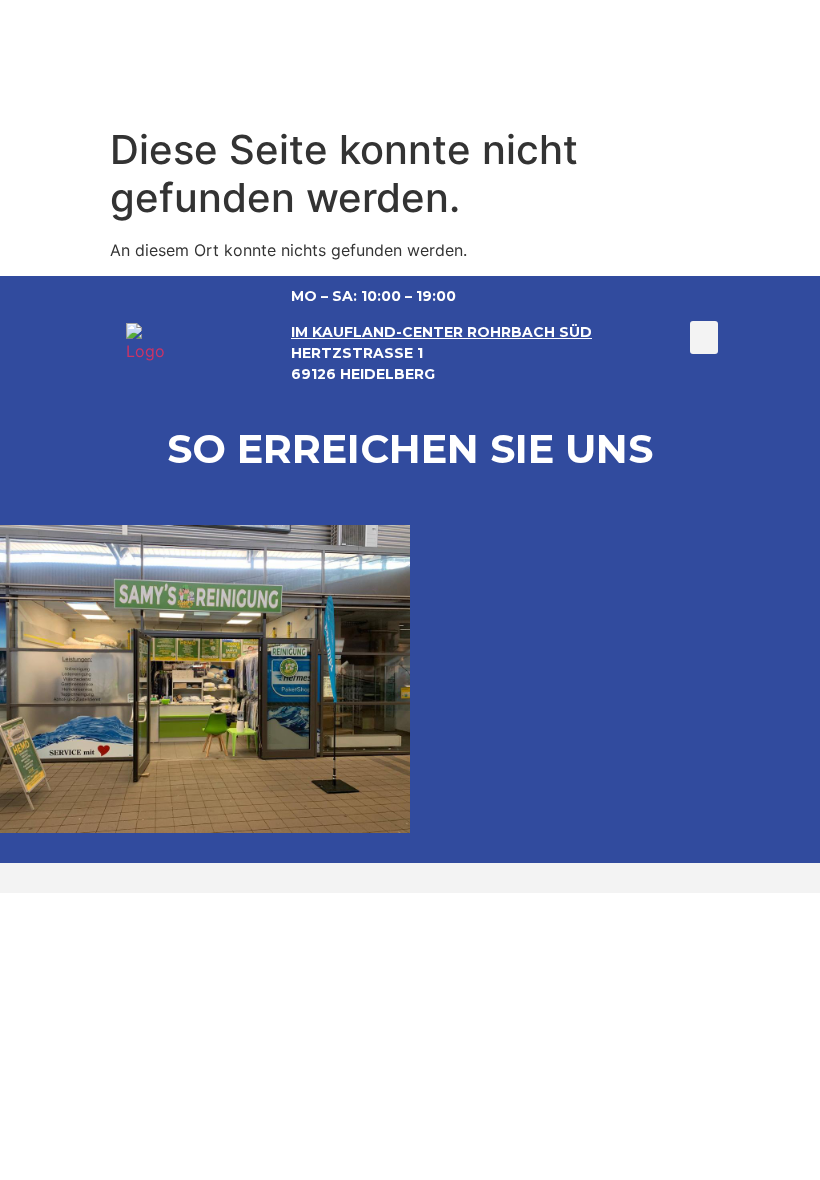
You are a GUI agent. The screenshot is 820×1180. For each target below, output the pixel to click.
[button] (704, 337)
